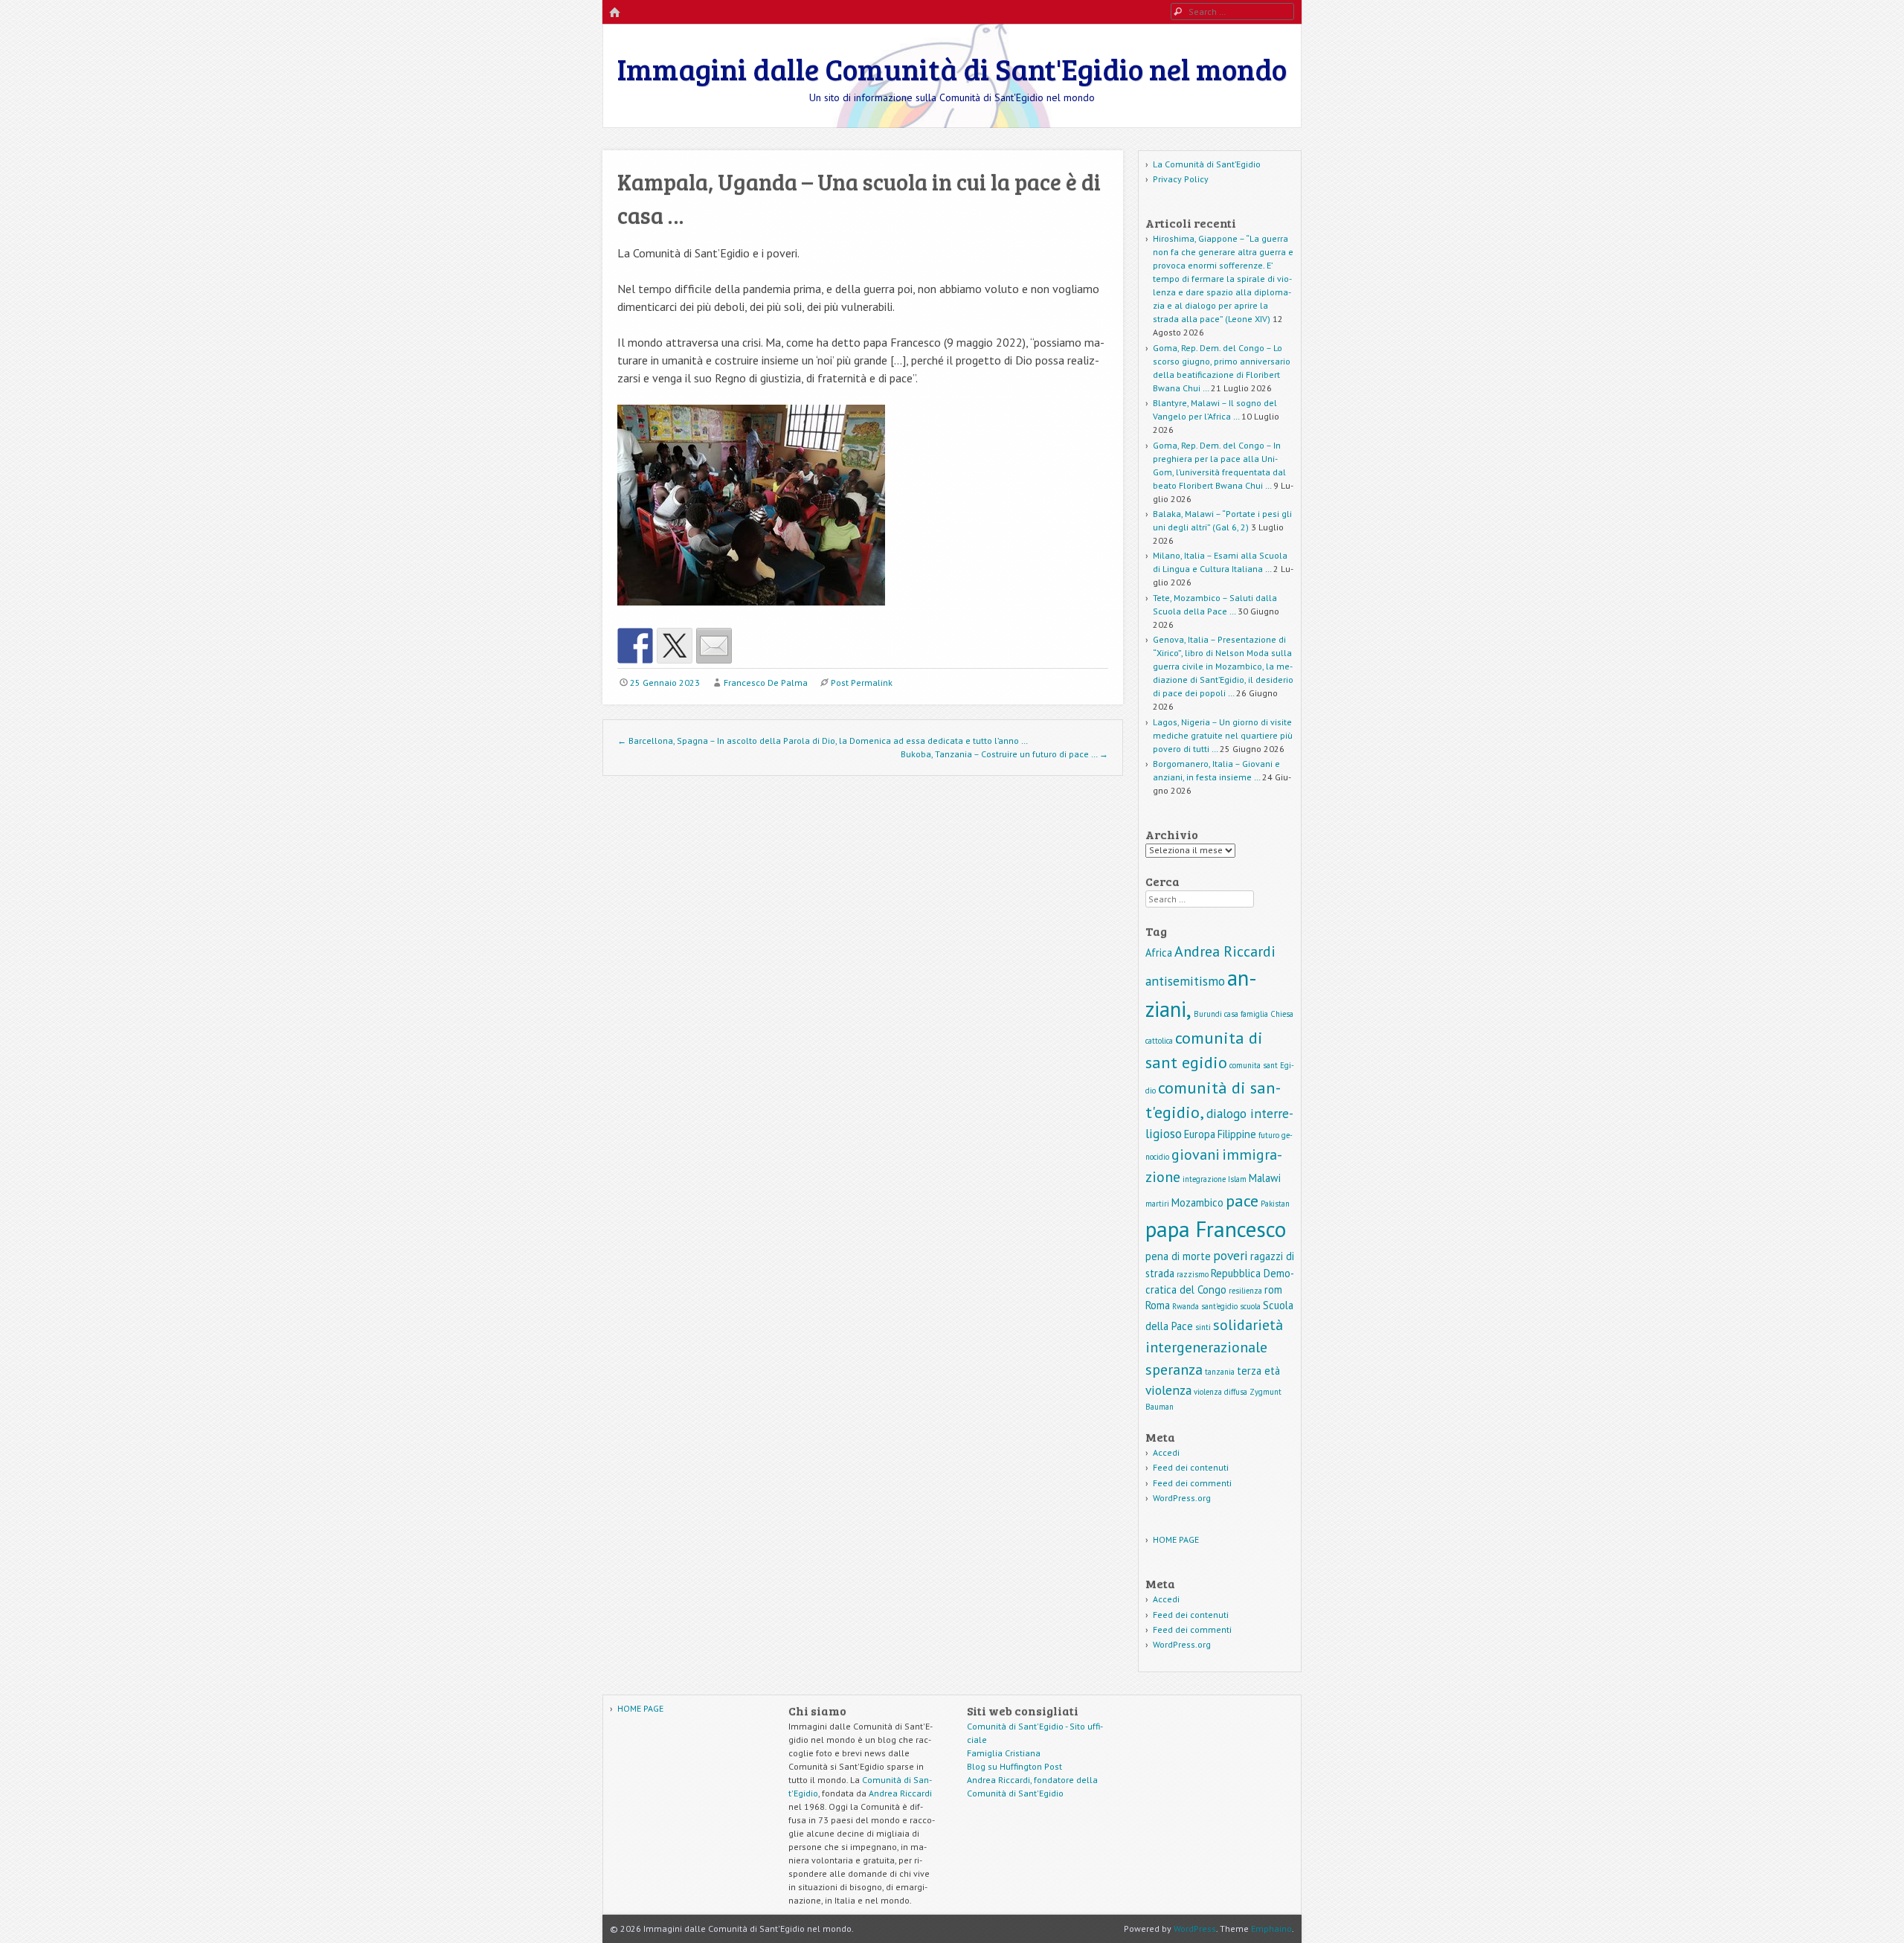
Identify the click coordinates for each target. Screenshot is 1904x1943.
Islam (1237, 1179)
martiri (1157, 1204)
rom (1273, 1290)
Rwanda (1186, 1306)
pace (1242, 1200)
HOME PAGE (1176, 1539)
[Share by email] (714, 646)
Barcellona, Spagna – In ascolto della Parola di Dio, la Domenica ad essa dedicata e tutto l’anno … (823, 741)
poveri (1231, 1255)
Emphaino (1271, 1928)
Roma (1158, 1305)
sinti (1203, 1327)
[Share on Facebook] (635, 646)
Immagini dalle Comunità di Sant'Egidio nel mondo (952, 68)
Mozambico (1197, 1202)
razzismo (1193, 1274)
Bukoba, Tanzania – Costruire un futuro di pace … (1004, 754)
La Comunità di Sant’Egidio (1207, 164)
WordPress (1195, 1928)
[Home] (614, 13)
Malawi (1265, 1178)
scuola (1250, 1306)
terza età (1258, 1371)
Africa (1159, 953)
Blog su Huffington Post (1014, 1766)
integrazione (1204, 1179)
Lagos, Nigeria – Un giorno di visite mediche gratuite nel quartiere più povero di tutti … (1223, 735)
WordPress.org (1182, 1498)
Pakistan (1275, 1204)
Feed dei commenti (1192, 1483)
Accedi (1166, 1452)
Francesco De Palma (766, 683)
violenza (1168, 1390)
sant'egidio (1219, 1306)
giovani (1196, 1154)
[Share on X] (675, 646)
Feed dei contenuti (1191, 1467)
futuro (1269, 1135)
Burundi (1208, 1014)
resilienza (1245, 1291)
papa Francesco (1216, 1229)
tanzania (1220, 1372)
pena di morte (1178, 1256)
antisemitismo (1185, 981)
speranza (1174, 1369)
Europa (1200, 1134)
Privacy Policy (1181, 179)
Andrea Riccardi (1225, 951)
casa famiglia (1246, 1014)
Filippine (1237, 1134)
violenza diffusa (1220, 1392)
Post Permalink (862, 683)
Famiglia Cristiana (1004, 1753)
